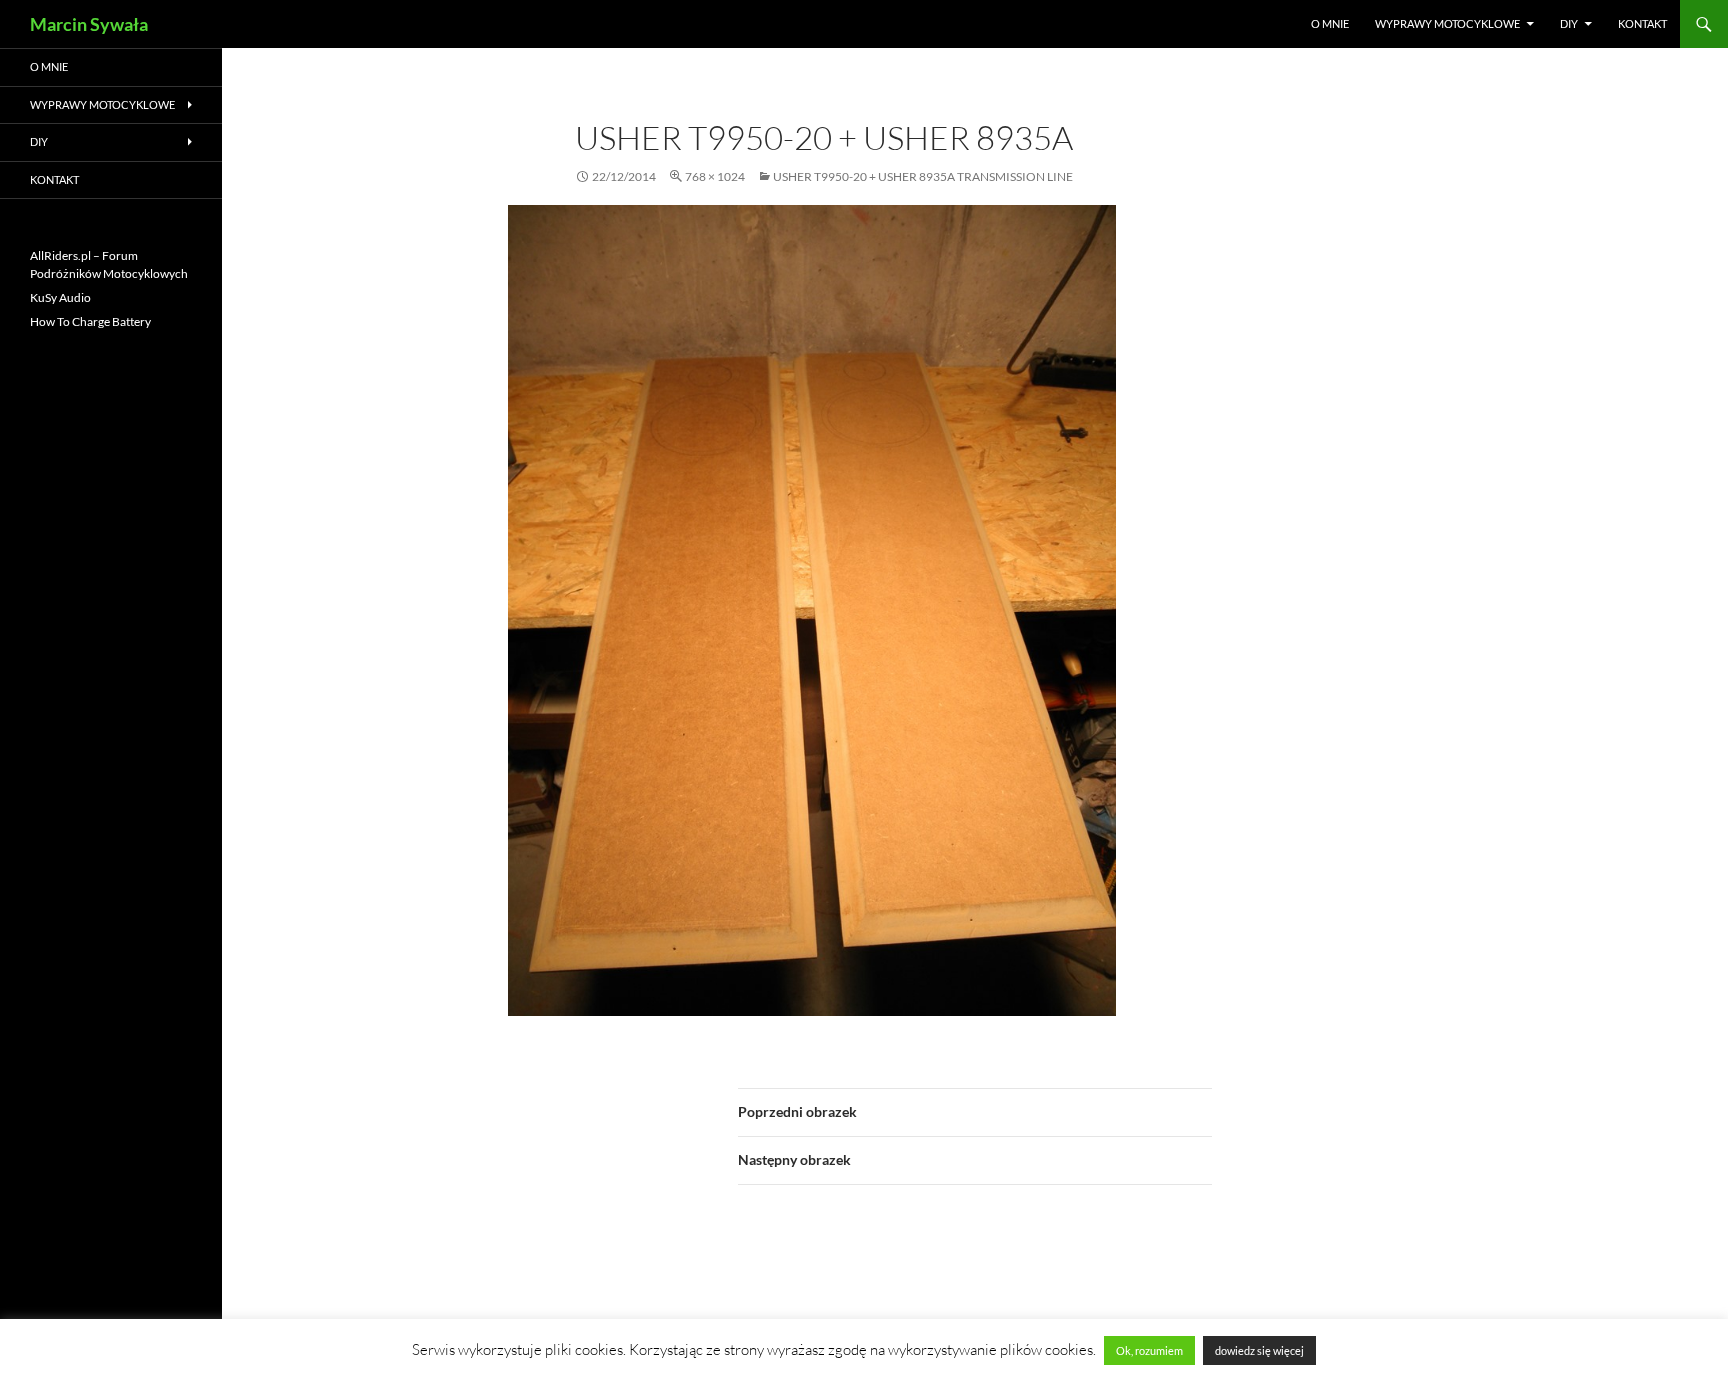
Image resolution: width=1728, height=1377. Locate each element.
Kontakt (1642, 23)
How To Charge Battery (90, 321)
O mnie (1330, 23)
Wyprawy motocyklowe (1447, 23)
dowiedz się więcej (1259, 1350)
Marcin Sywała (89, 24)
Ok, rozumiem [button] (1149, 1350)
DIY (1569, 23)
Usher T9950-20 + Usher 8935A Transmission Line (923, 176)
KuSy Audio (60, 297)
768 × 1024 (715, 176)
